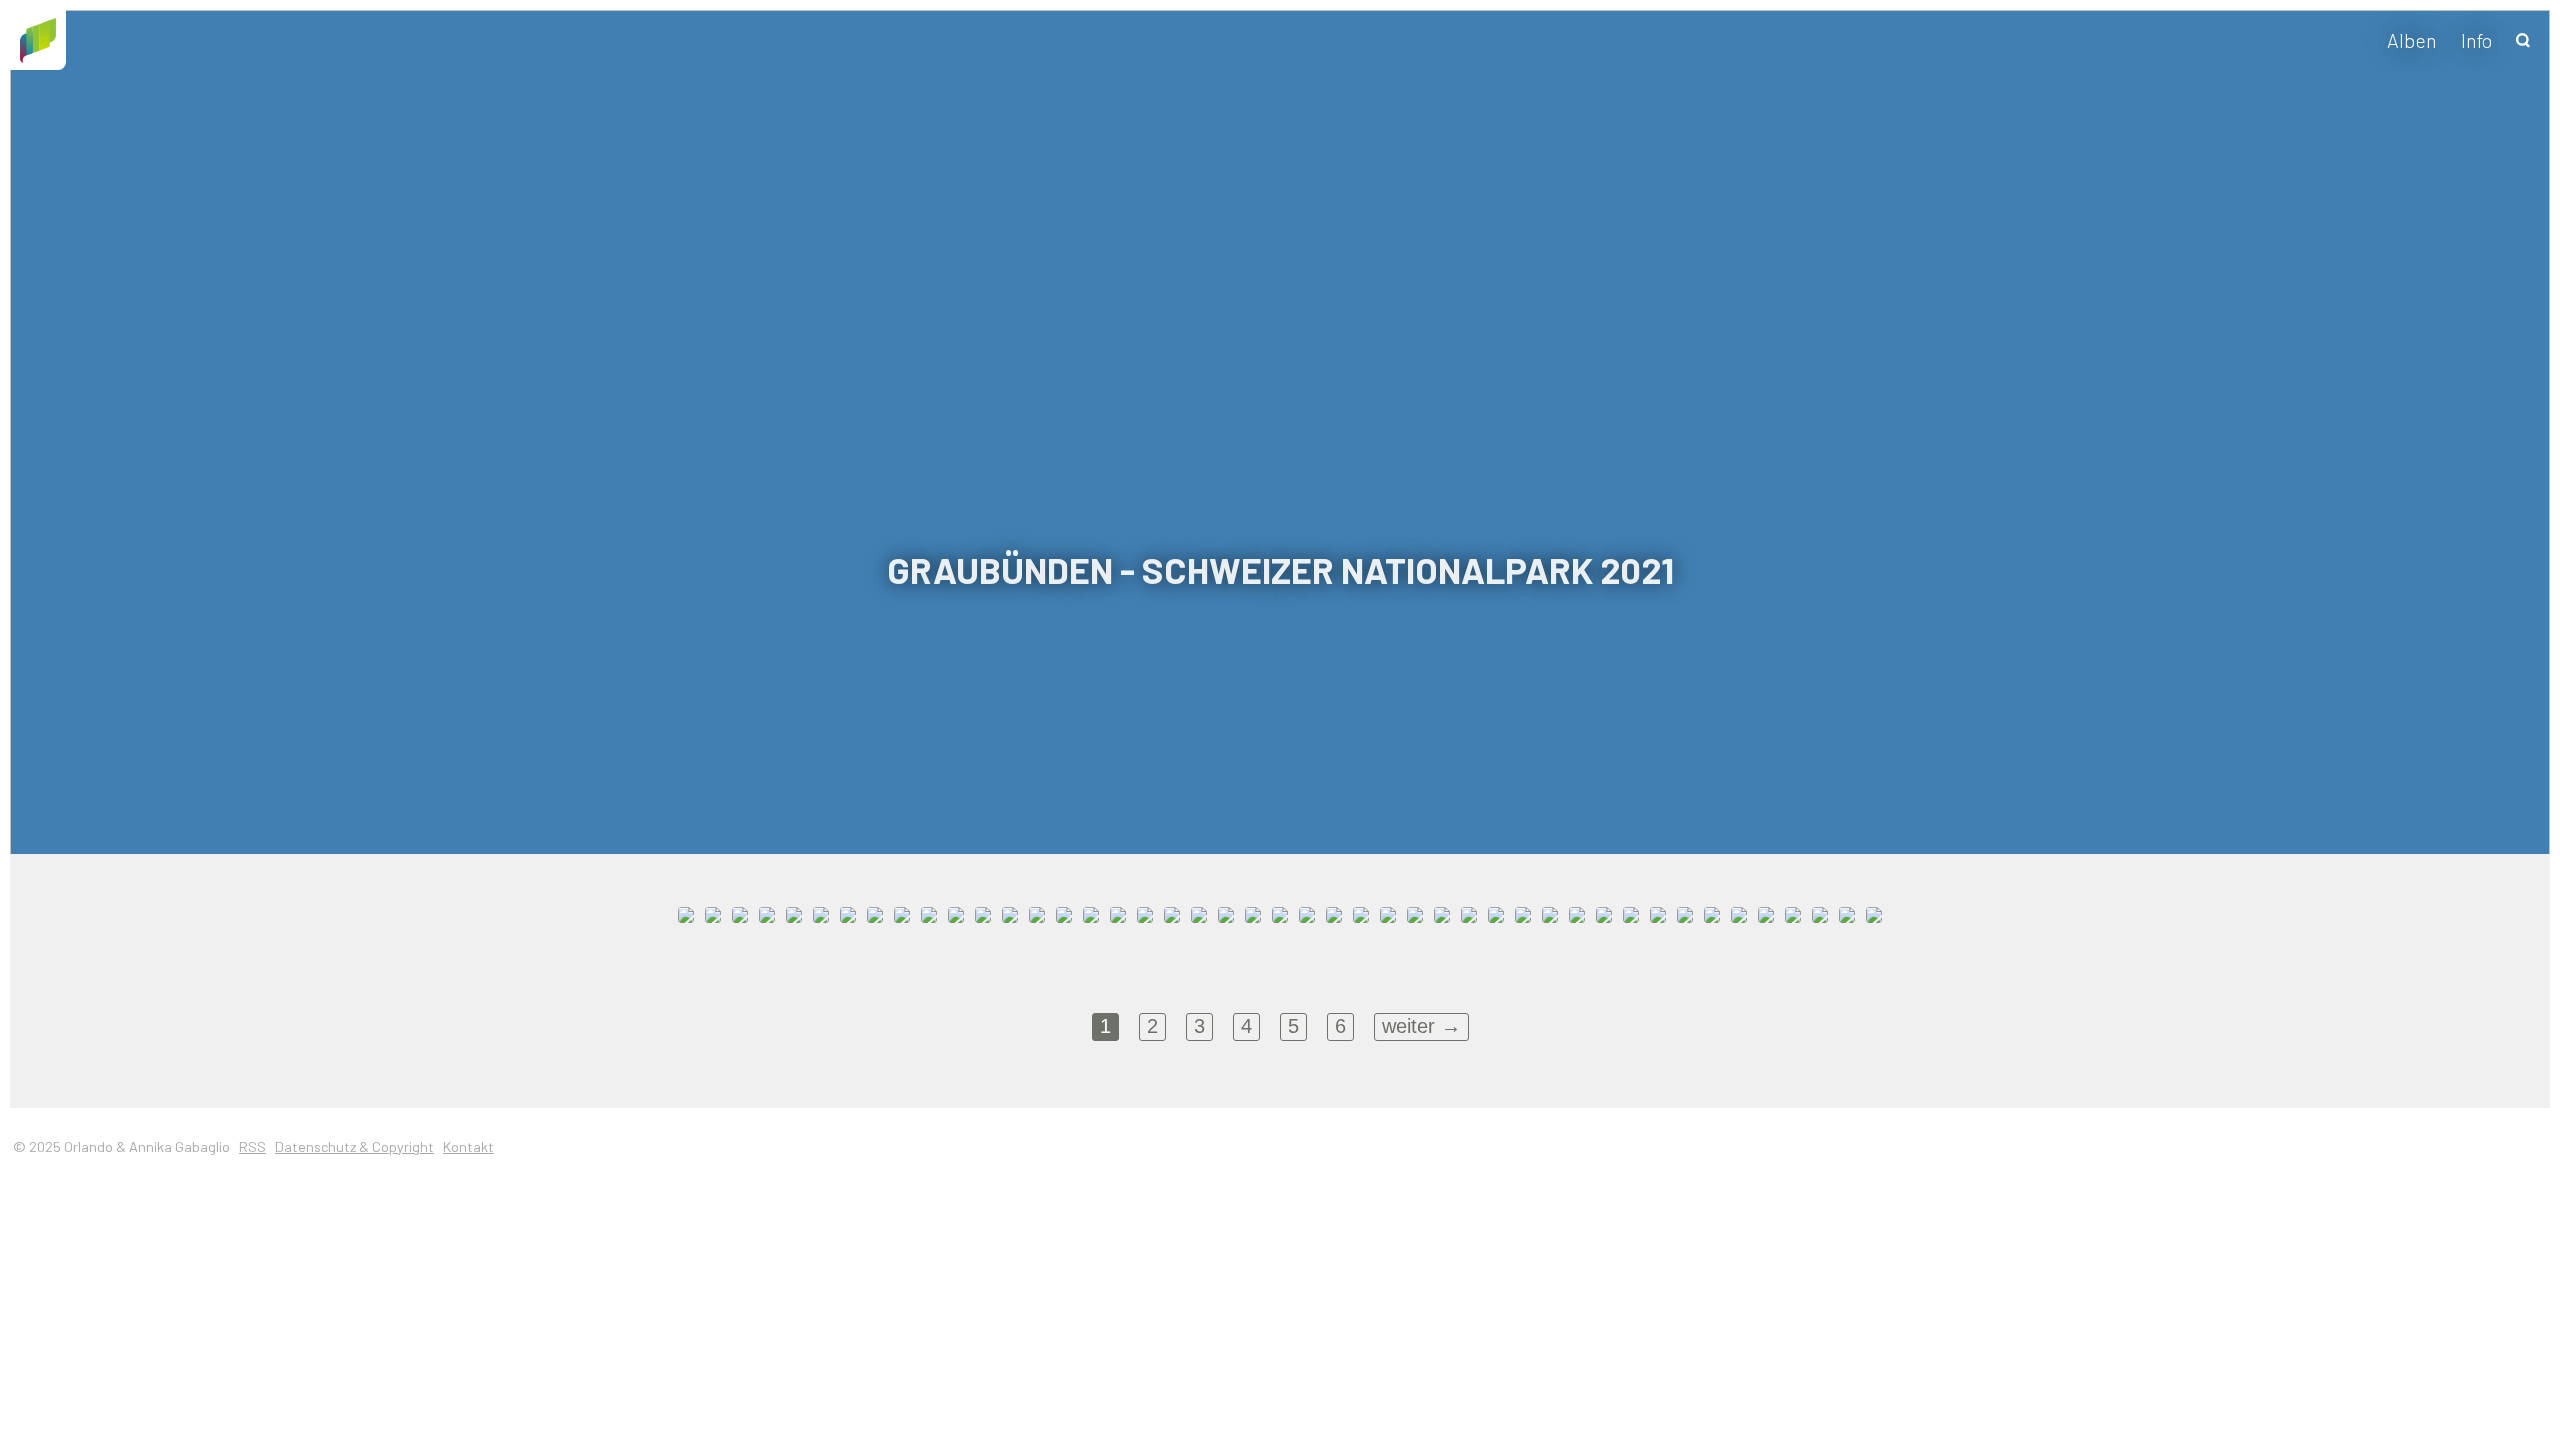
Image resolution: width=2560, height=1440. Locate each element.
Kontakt (468, 1146)
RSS (252, 1146)
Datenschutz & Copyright (354, 1146)
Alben (2412, 40)
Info (2476, 40)
